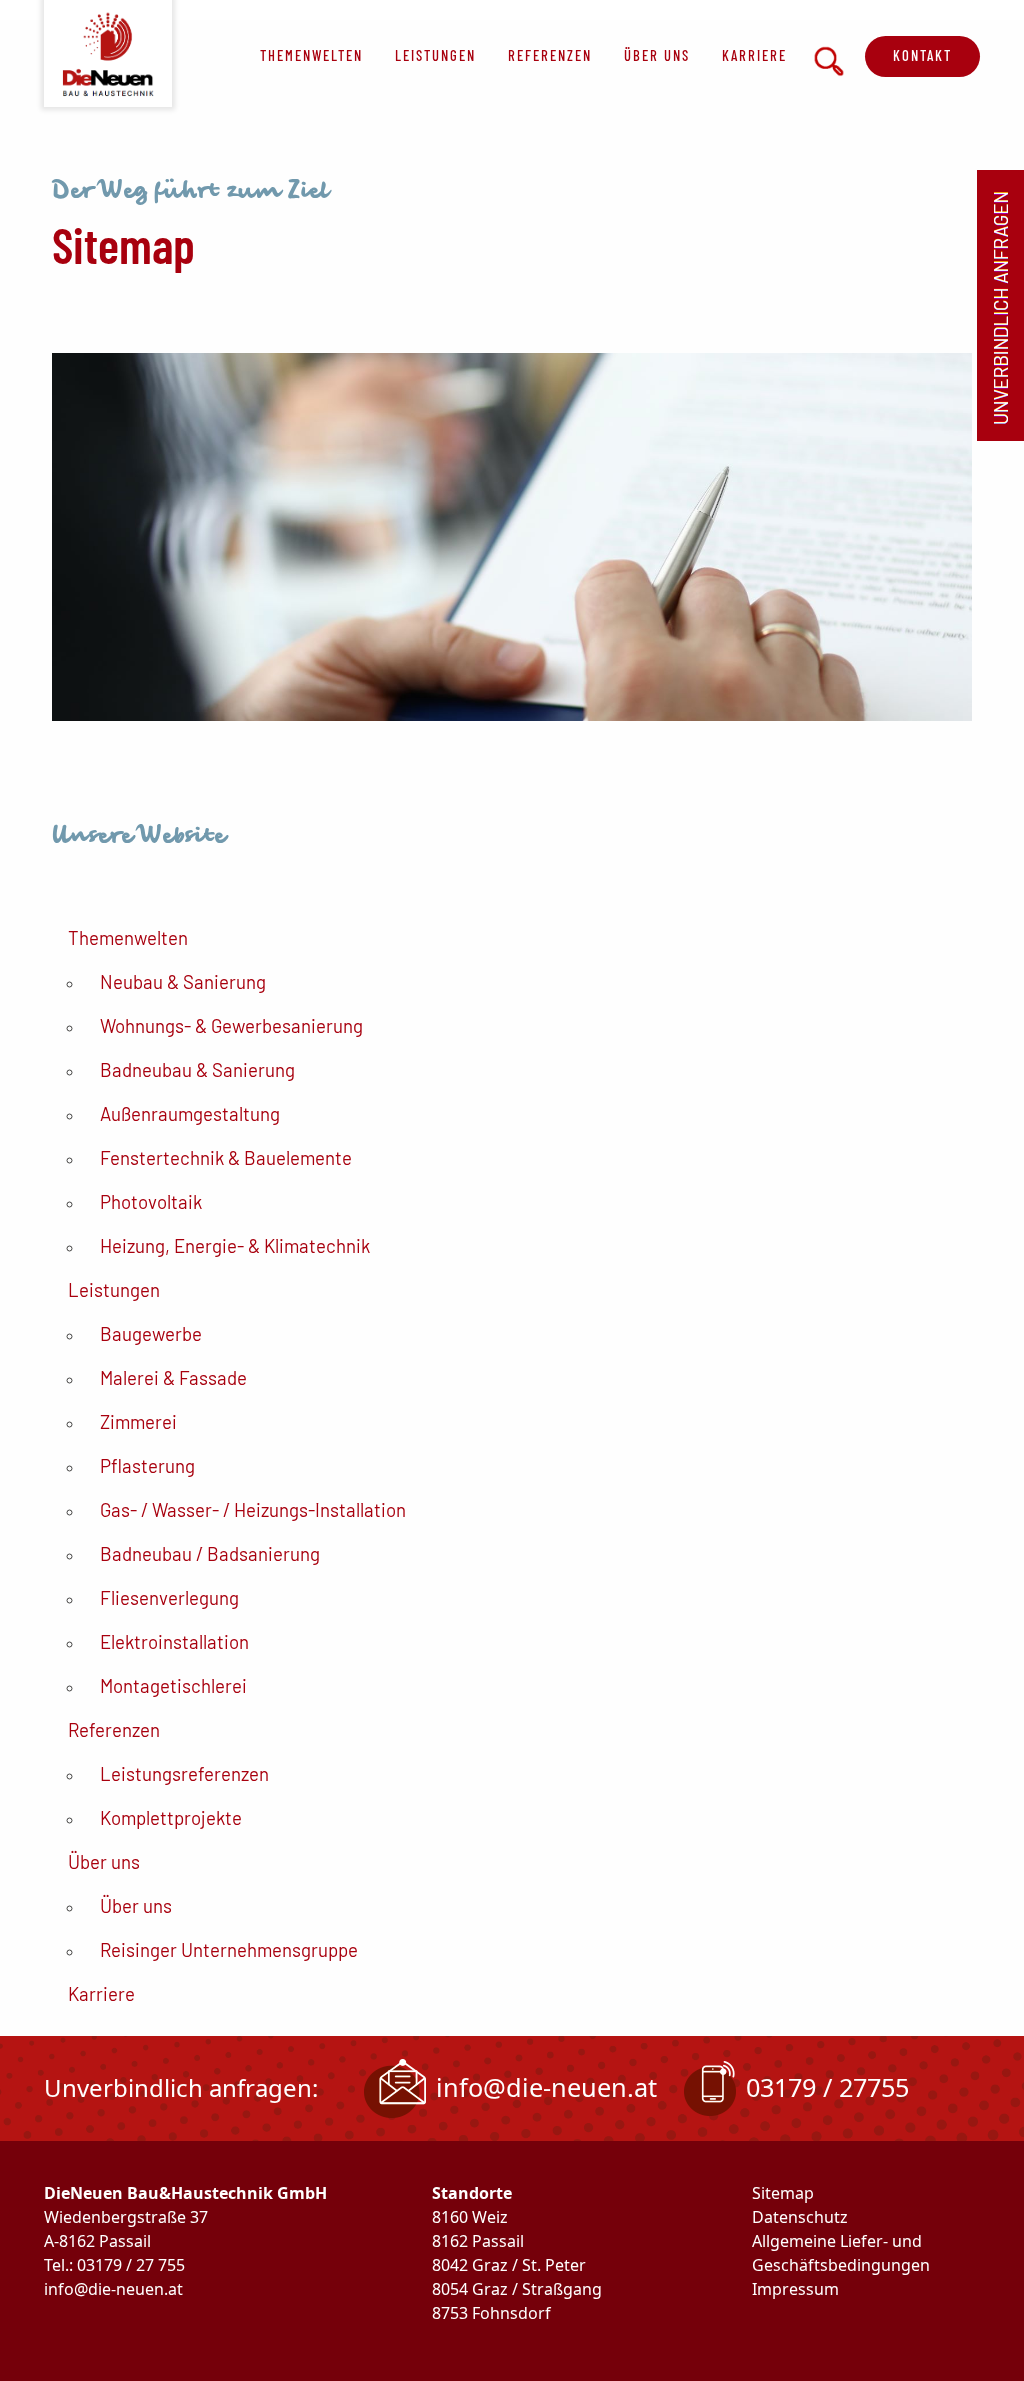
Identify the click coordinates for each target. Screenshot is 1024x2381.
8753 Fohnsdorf (491, 2313)
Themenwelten (311, 55)
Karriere (754, 55)
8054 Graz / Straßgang (517, 2289)
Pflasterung (147, 1465)
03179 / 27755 (827, 2087)
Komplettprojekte (171, 1817)
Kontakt (922, 55)
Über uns (657, 55)
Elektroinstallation (174, 1641)
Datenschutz (800, 2217)
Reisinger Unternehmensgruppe (229, 1949)
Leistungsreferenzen (184, 1773)
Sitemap (783, 2193)
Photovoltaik (151, 1201)
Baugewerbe (151, 1333)
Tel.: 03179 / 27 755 (114, 2265)
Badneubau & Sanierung (197, 1069)
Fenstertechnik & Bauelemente (226, 1157)
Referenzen (550, 55)
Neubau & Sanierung (183, 981)
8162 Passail (478, 2241)
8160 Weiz (470, 2217)
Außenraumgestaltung (190, 1113)
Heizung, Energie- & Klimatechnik (235, 1245)
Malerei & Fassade (173, 1377)
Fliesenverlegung (169, 1597)
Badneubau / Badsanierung (210, 1553)
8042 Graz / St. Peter (509, 2265)
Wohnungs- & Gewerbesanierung (231, 1025)
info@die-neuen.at (546, 2087)
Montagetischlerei (173, 1685)
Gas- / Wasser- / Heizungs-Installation (253, 1509)
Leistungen (435, 55)
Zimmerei (138, 1421)
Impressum (795, 2289)
